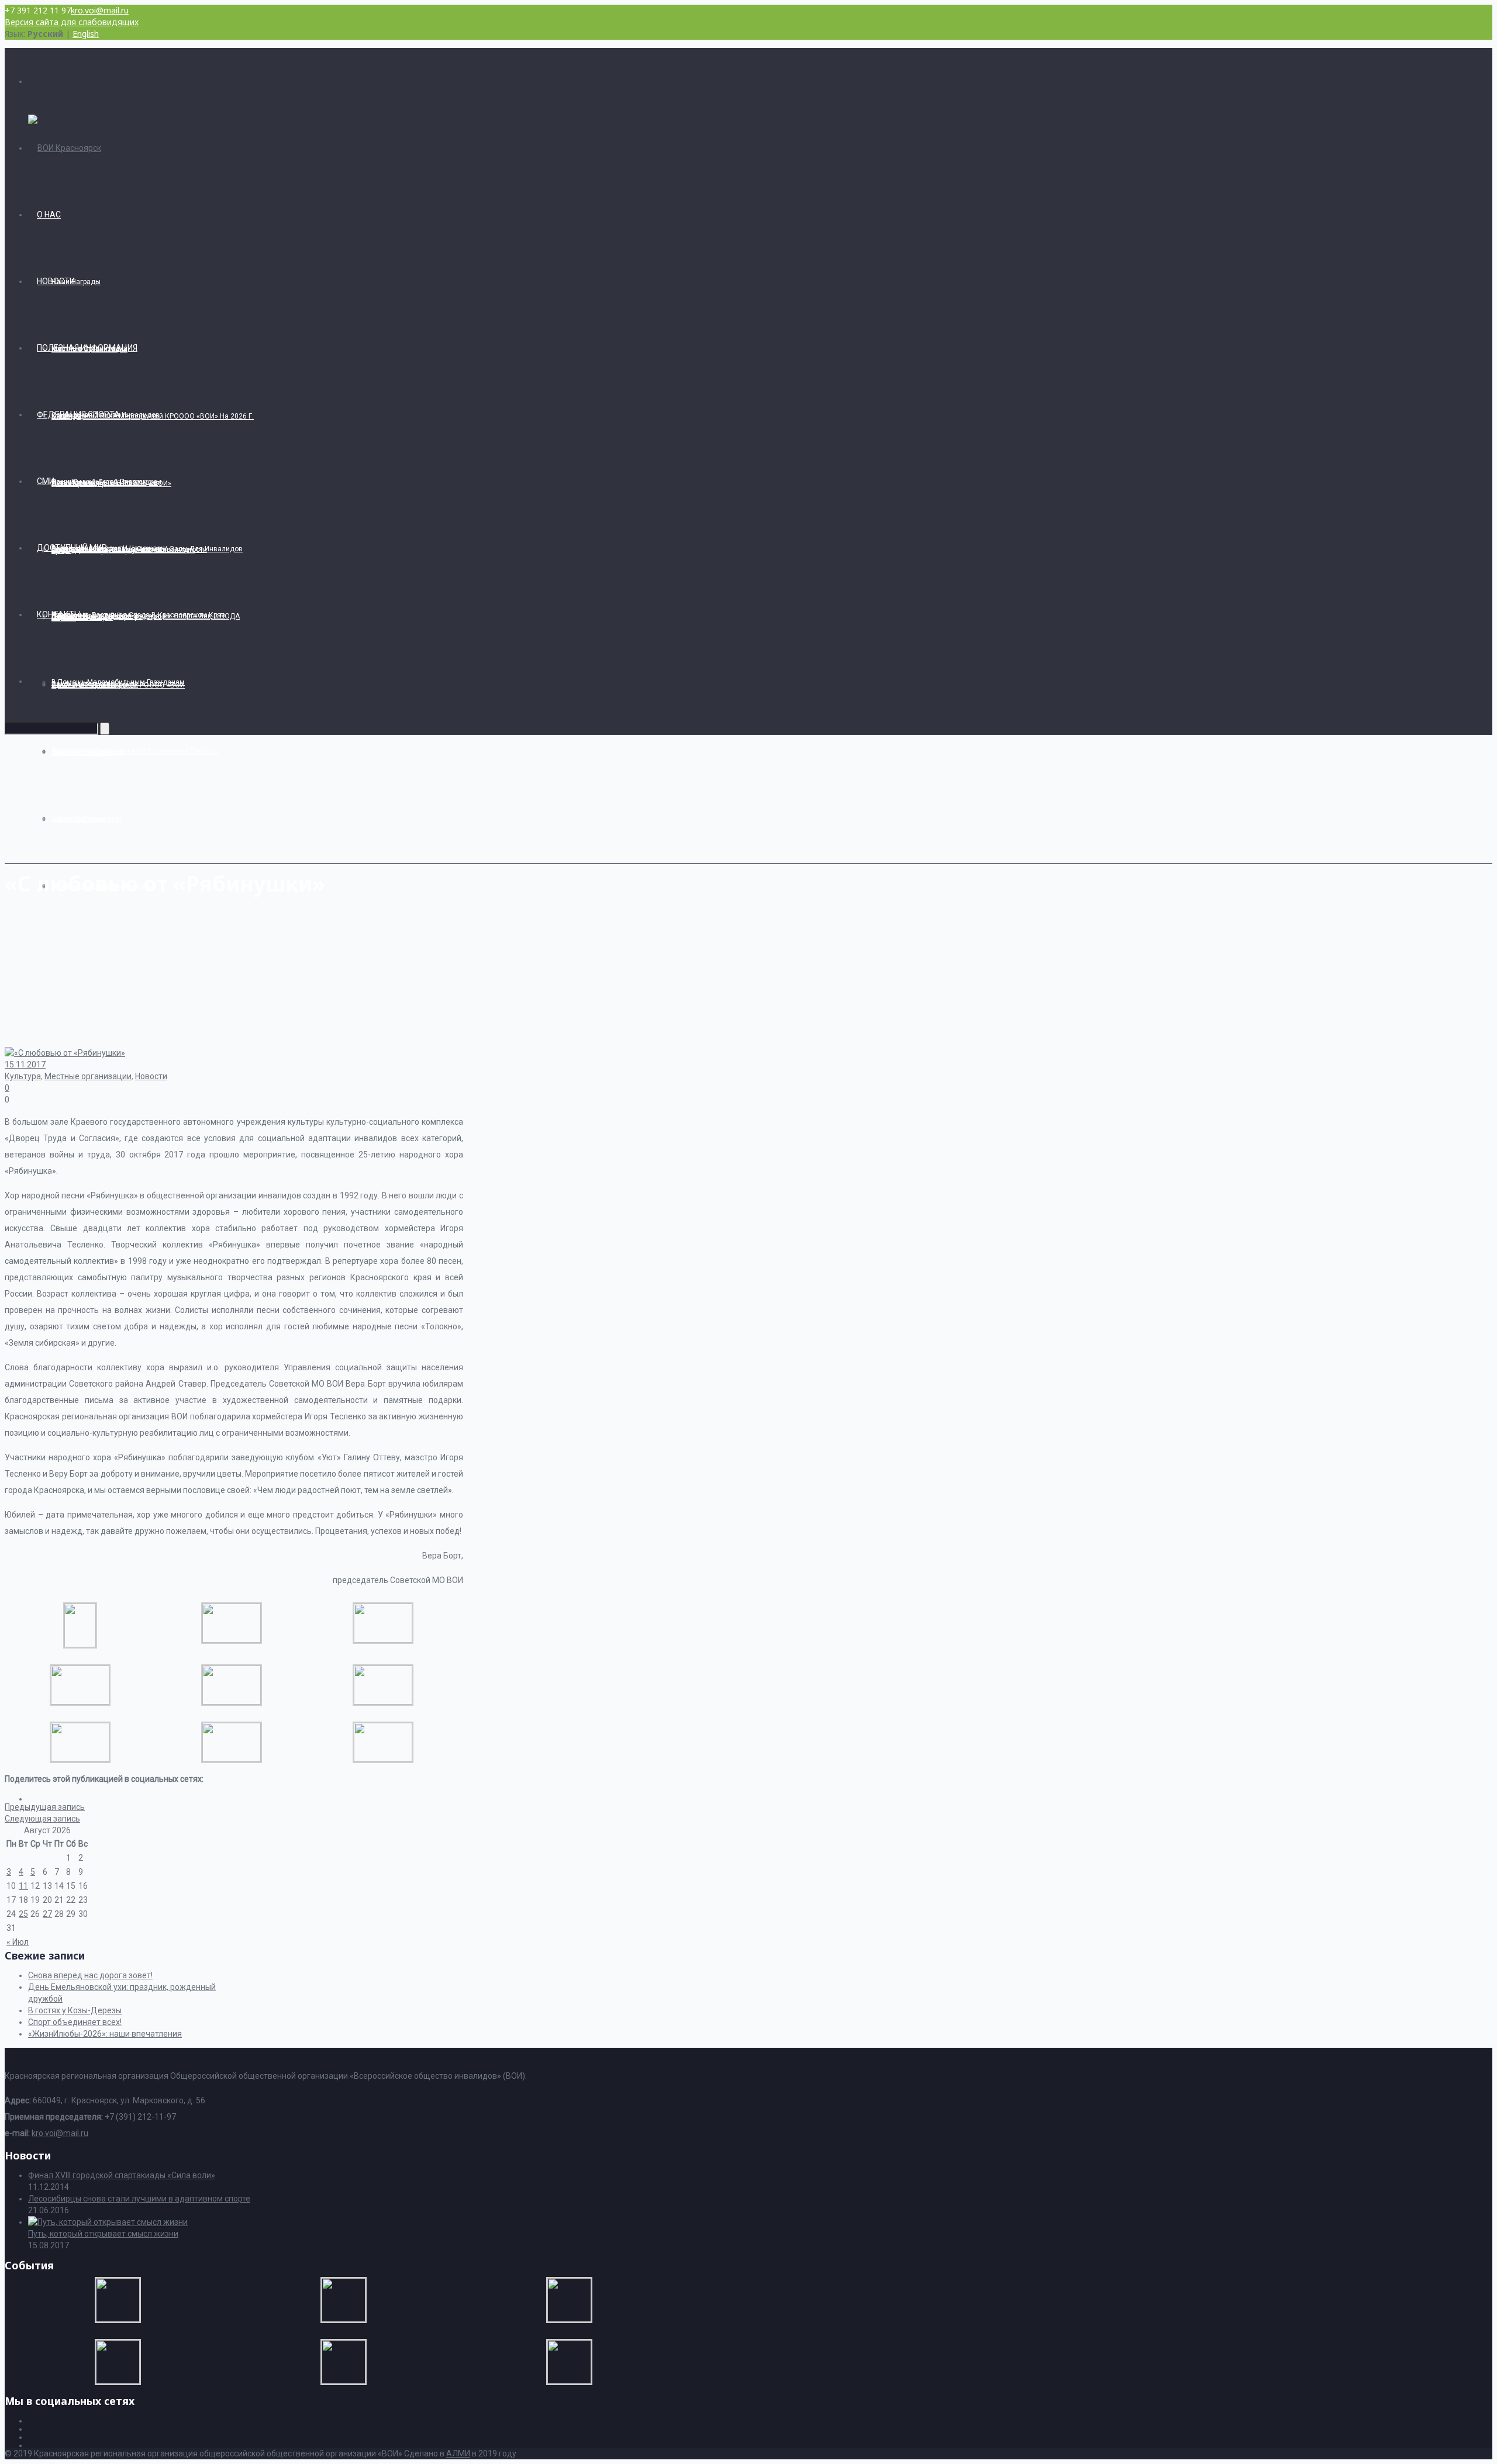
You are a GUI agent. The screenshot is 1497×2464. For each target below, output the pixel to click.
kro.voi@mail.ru (100, 10)
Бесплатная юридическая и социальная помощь (134, 751)
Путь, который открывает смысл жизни (103, 2234)
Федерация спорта (78, 414)
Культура (23, 1076)
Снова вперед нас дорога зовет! (90, 1975)
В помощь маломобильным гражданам (118, 682)
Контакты (59, 614)
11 (23, 1886)
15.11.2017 (25, 1065)
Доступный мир (72, 548)
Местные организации (88, 1076)
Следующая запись (42, 1819)
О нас (49, 215)
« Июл (18, 1942)
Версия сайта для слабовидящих (72, 22)
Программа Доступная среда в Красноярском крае (138, 615)
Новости (56, 281)
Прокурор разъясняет (87, 818)
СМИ (46, 481)
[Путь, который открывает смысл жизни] (108, 2222)
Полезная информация (87, 348)
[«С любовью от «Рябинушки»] (80, 1644)
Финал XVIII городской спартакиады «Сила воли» (122, 2175)
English (86, 34)
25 (23, 1914)
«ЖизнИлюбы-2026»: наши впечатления (105, 2034)
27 (47, 1914)
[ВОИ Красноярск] (65, 148)
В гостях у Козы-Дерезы (75, 2010)
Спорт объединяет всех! (75, 2022)
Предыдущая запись (45, 1807)
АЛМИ (458, 2453)
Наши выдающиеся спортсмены (106, 482)
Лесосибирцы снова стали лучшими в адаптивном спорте (139, 2199)
